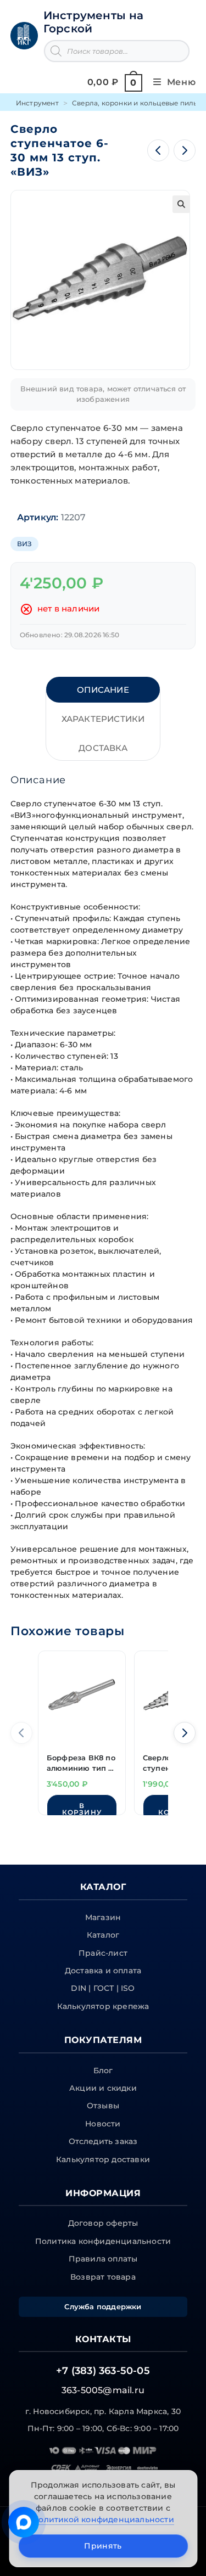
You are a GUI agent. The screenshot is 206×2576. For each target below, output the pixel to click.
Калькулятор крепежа (103, 2006)
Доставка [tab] (103, 748)
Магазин (103, 1917)
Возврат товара (103, 2277)
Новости (103, 2124)
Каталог (103, 1935)
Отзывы (103, 2106)
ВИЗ (25, 544)
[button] (181, 204)
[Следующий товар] (185, 150)
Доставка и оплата (103, 1971)
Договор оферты (103, 2223)
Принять (103, 2546)
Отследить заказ (103, 2141)
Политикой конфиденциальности (103, 2519)
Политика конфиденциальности (103, 2241)
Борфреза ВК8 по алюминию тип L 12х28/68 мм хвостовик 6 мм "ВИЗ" (81, 1764)
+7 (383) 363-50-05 (103, 2371)
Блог (103, 2070)
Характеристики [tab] (103, 719)
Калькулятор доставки (103, 2159)
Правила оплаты (103, 2259)
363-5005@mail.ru (103, 2390)
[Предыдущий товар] (158, 150)
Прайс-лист (103, 1953)
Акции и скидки (103, 2088)
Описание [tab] (103, 690)
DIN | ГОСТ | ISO (103, 1988)
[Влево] (21, 1733)
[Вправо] (185, 1733)
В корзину (82, 1809)
